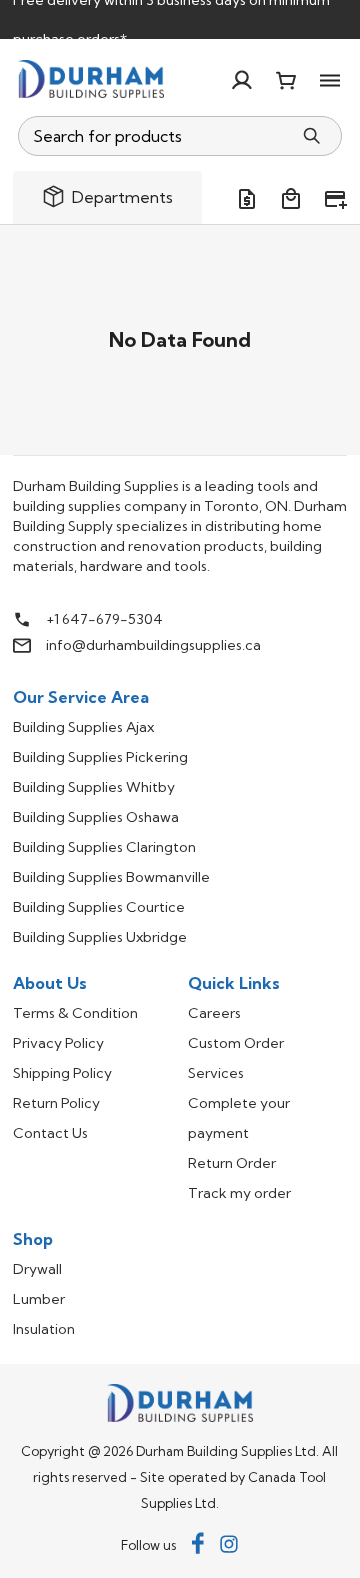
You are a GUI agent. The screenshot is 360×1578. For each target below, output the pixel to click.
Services (216, 1073)
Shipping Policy (62, 1073)
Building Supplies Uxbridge (100, 937)
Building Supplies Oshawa (96, 817)
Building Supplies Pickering (100, 757)
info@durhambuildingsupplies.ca (153, 645)
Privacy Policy (58, 1043)
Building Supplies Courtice (99, 907)
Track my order (239, 1193)
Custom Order (236, 1043)
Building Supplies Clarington (104, 847)
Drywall (37, 1269)
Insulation (44, 1329)
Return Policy (56, 1103)
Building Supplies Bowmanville (111, 877)
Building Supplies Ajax (83, 727)
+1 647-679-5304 (104, 619)
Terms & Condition (75, 1013)
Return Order (232, 1163)
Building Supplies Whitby (94, 787)
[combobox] (156, 136)
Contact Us (50, 1133)
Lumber (39, 1299)
